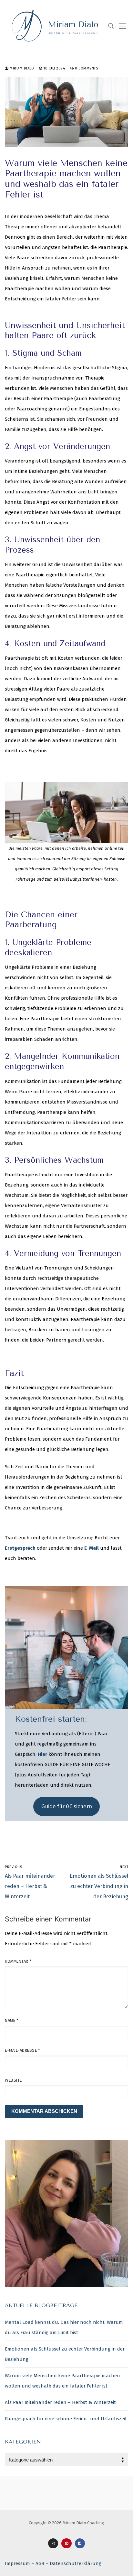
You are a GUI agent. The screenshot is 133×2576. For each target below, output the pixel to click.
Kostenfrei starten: (51, 1719)
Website (13, 2080)
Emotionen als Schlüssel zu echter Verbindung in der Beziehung (65, 2354)
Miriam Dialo (21, 68)
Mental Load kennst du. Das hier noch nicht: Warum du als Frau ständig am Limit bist (64, 2327)
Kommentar (18, 1961)
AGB (40, 2563)
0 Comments (86, 68)
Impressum (17, 2563)
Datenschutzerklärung (76, 2563)
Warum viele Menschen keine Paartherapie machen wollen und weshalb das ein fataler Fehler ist (62, 2381)
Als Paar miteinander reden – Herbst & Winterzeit (60, 2402)
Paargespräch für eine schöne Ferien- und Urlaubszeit (66, 2419)
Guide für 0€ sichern (67, 1806)
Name (12, 2020)
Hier (42, 1754)
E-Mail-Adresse (22, 2050)
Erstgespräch (20, 1548)
